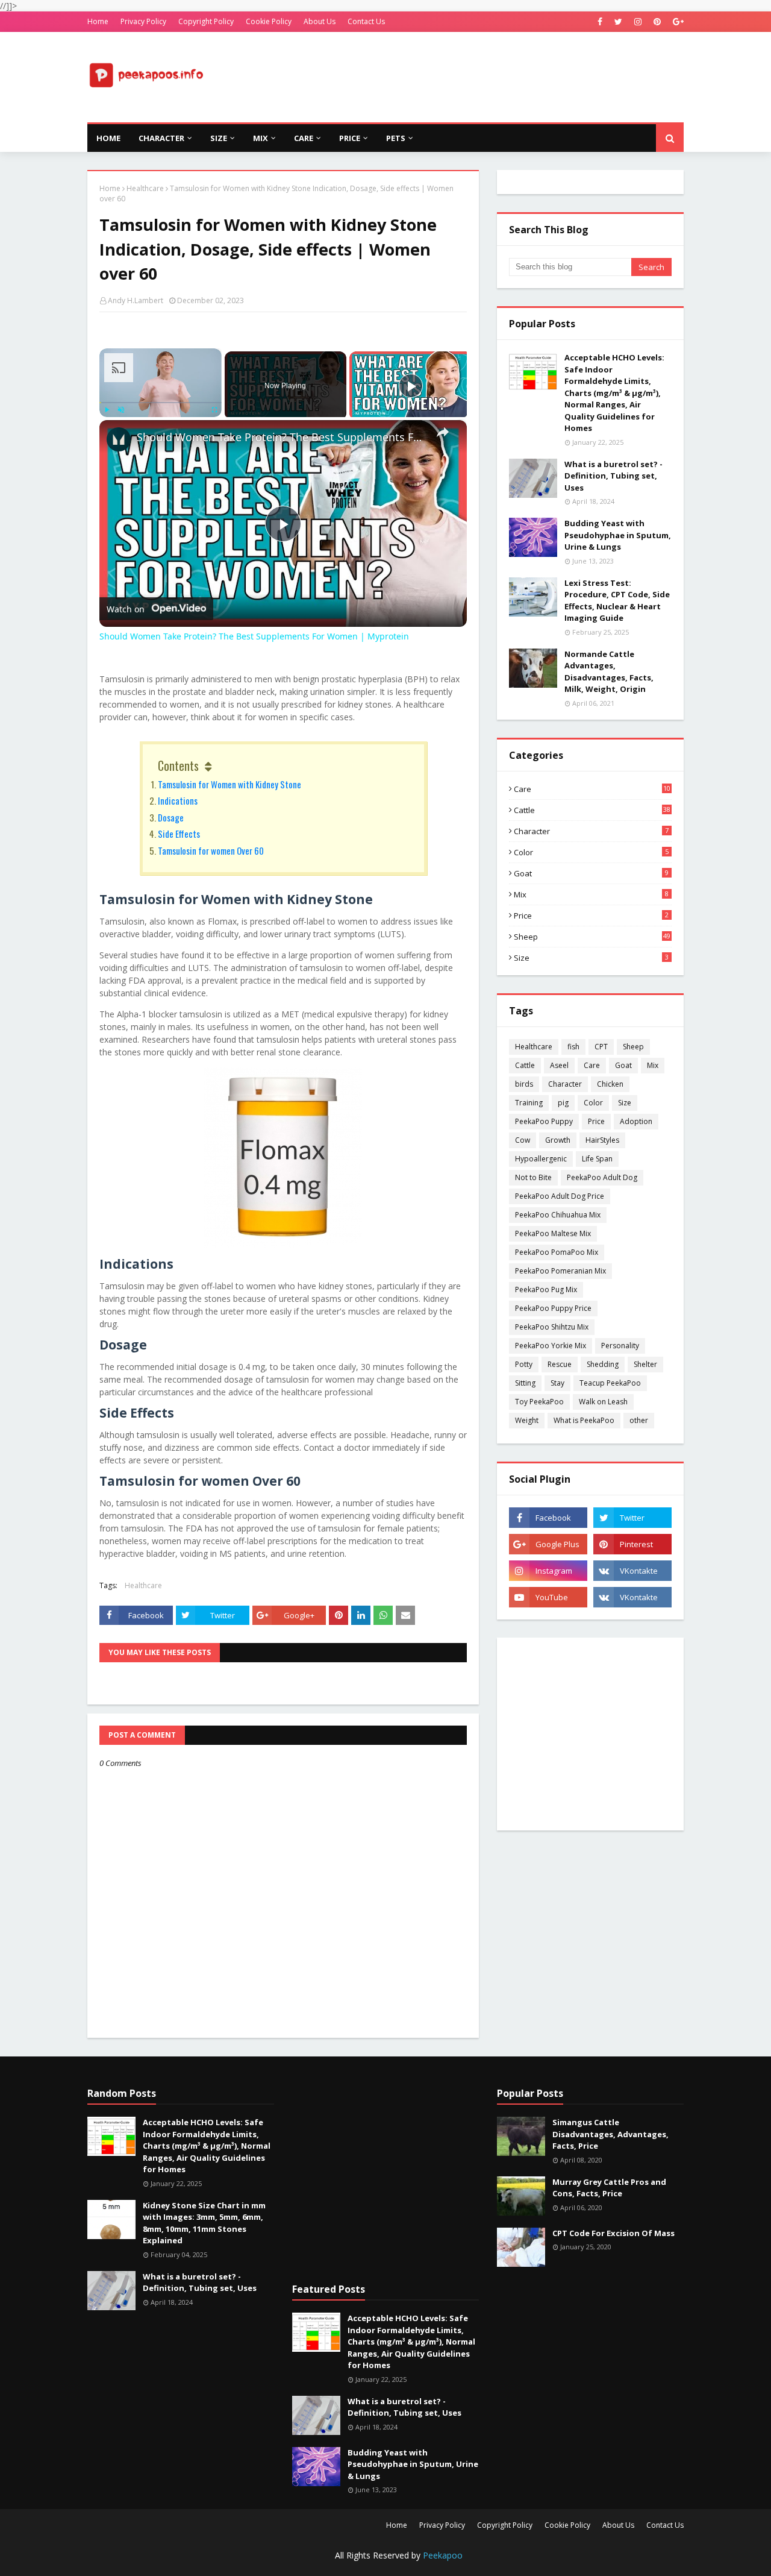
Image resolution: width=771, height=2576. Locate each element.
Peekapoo (443, 2555)
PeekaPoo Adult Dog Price (560, 1196)
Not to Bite (533, 1177)
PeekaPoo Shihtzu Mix (552, 1327)
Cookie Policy (269, 21)
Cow (523, 1140)
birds (524, 1084)
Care (592, 789)
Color (591, 852)
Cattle (592, 810)
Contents (178, 765)
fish (573, 1047)
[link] (119, 439)
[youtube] (548, 1597)
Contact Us (366, 21)
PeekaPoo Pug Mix (546, 1290)
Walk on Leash (603, 1402)
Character (591, 831)
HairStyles (602, 1140)
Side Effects (179, 834)
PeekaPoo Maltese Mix (553, 1233)
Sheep (592, 937)
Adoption (636, 1121)
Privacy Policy (143, 21)
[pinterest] (657, 22)
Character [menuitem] (161, 138)
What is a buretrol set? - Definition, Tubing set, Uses (613, 476)
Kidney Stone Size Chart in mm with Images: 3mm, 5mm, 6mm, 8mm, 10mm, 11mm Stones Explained (204, 2223)
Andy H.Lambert (136, 300)
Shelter (645, 1364)
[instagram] (638, 22)
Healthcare (145, 188)
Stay (557, 1383)
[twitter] (618, 22)
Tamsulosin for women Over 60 (211, 850)
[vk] (632, 1571)
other (639, 1420)
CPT (601, 1047)
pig (563, 1103)
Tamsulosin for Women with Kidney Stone (229, 784)
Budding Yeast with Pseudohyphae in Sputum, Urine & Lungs (618, 535)
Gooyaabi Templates (299, 2559)
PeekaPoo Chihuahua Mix (558, 1215)
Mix (591, 894)
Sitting (525, 1383)
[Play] (107, 409)
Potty (524, 1364)
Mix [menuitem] (261, 138)
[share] (443, 432)
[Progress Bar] (161, 402)
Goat (591, 873)
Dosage (171, 817)
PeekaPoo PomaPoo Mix (557, 1252)
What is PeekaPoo (584, 1420)
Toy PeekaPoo (539, 1402)
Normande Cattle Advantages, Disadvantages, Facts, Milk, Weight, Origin (609, 672)
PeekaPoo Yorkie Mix (551, 1346)
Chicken (610, 1084)
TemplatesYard (179, 2559)
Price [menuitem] (350, 138)
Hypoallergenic (541, 1159)
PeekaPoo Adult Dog (602, 1177)
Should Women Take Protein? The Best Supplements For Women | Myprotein (281, 437)
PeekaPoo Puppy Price (553, 1308)
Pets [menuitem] (396, 138)
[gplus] (677, 22)
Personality (620, 1346)
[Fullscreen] (214, 409)
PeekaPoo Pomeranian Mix (560, 1271)
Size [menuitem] (219, 138)
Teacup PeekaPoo (610, 1383)
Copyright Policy (206, 21)
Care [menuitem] (304, 138)
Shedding (603, 1364)
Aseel (559, 1065)
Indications (178, 800)
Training (529, 1103)
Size (591, 958)
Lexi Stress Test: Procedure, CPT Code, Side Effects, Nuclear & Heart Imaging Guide (617, 601)
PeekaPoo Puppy (544, 1121)
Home (98, 21)
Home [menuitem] (108, 138)
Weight (527, 1420)
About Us (320, 21)
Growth (558, 1140)
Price (591, 916)
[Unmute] (121, 409)
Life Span (597, 1159)
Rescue (560, 1364)
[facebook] (600, 22)
